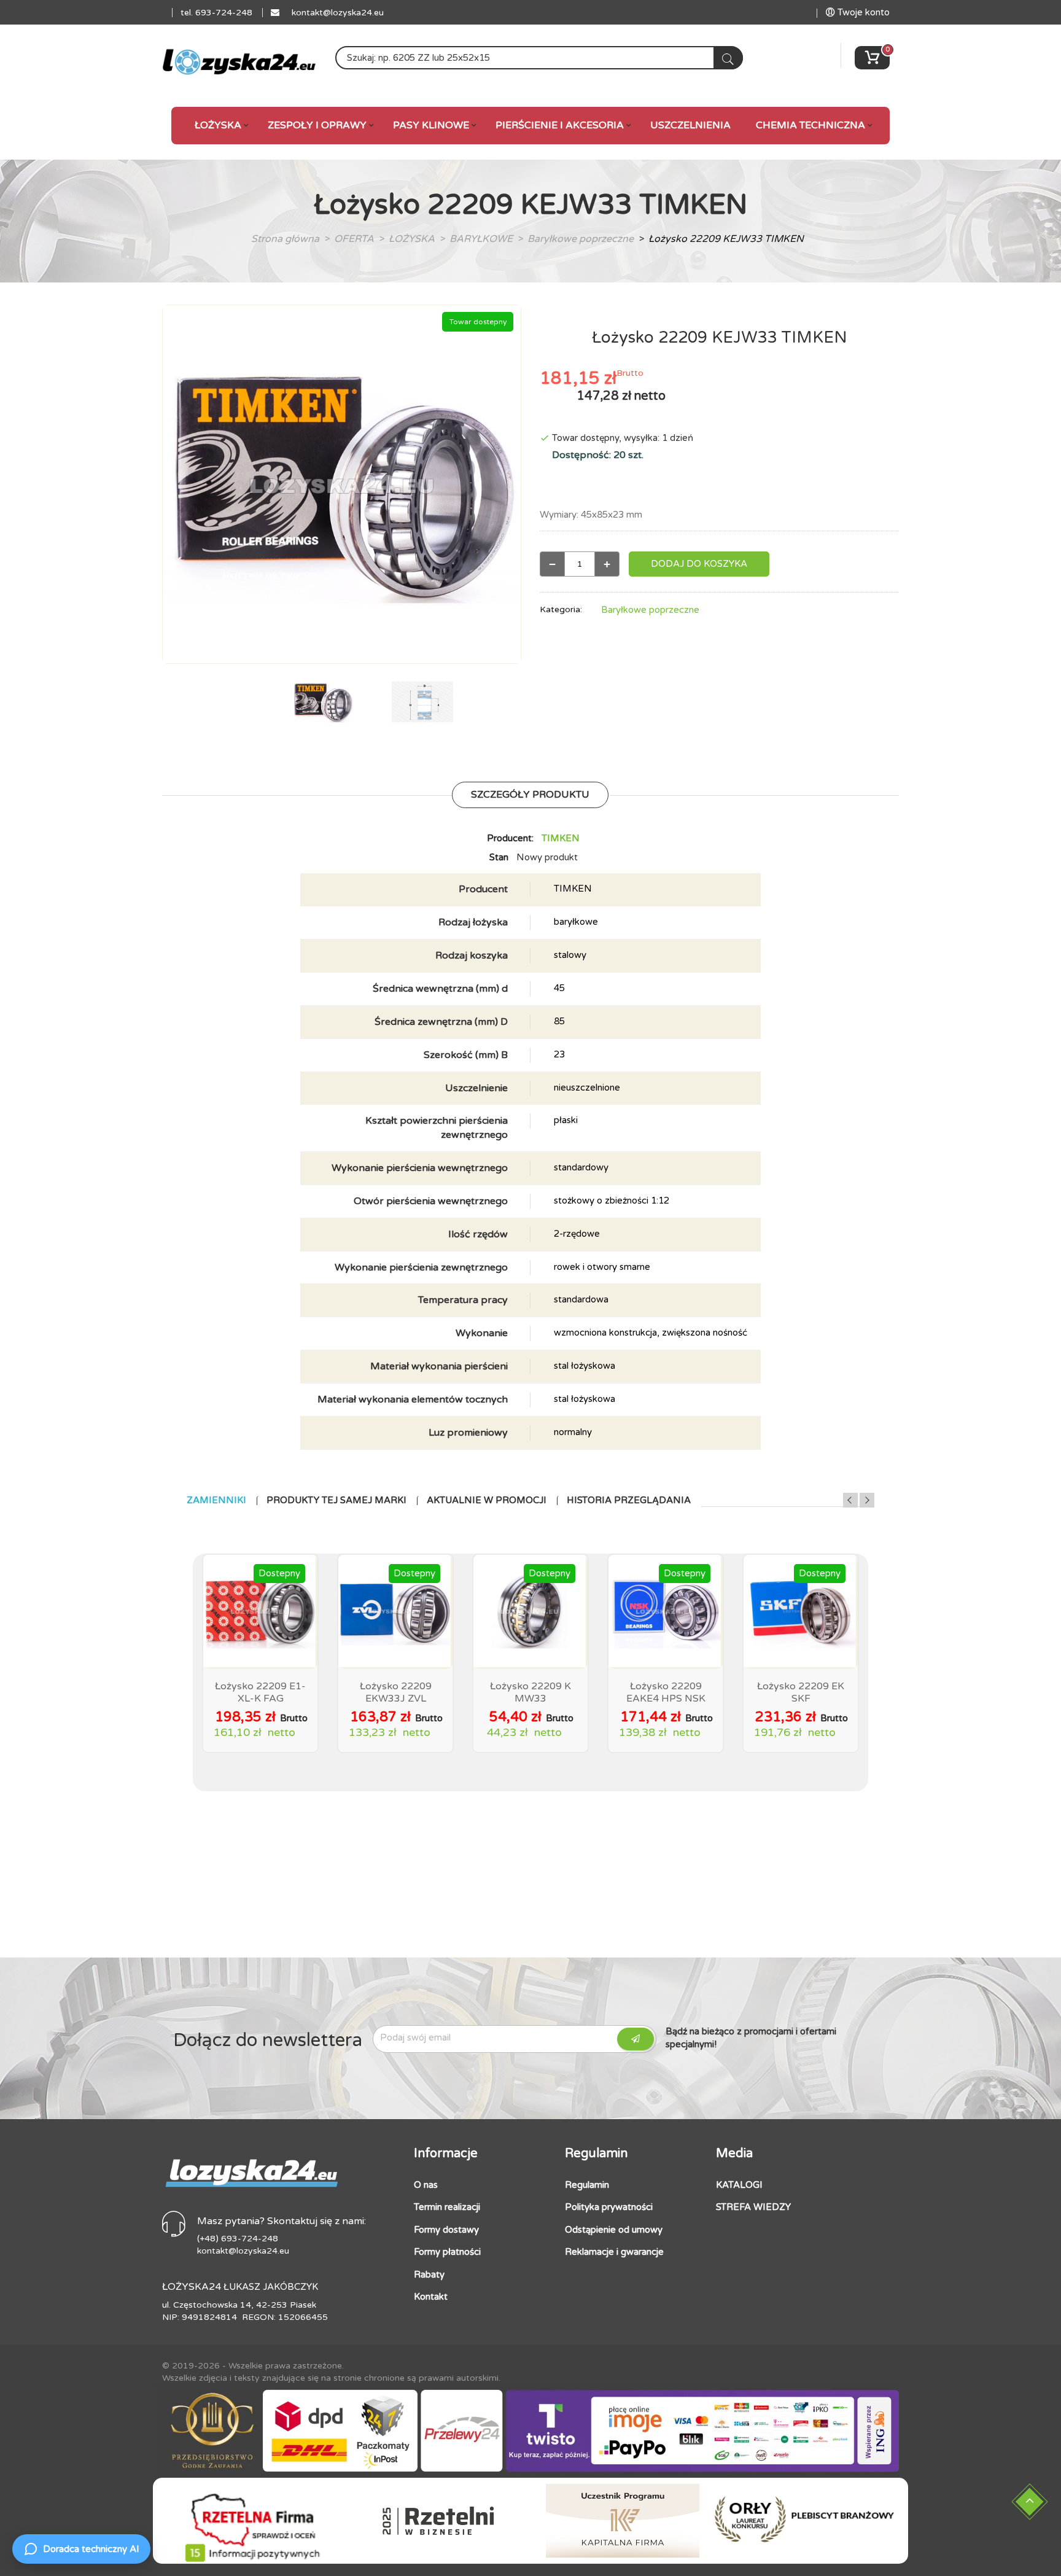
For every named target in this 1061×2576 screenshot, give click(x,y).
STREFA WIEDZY (753, 2207)
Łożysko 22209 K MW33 (530, 1692)
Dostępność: (583, 455)
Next (867, 1500)
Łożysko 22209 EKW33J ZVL (396, 1692)
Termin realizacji (447, 2207)
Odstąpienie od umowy (614, 2230)
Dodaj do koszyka (699, 564)
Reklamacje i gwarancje (614, 2252)
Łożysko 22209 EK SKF (801, 1692)
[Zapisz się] (635, 2039)
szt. (636, 455)
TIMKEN (561, 838)
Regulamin (587, 2185)
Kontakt (431, 2297)
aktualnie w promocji (487, 1500)
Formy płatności (447, 2252)
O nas (426, 2185)
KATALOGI (739, 2185)
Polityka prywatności (609, 2207)
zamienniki (216, 1500)
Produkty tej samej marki (336, 1500)
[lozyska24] (251, 2168)
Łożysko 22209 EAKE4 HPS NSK (666, 1692)
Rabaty (429, 2274)
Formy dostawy (446, 2230)
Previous (850, 1500)
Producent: (510, 838)
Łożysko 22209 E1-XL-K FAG (260, 1692)
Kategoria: (561, 609)
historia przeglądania (629, 1500)
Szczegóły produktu (530, 795)
